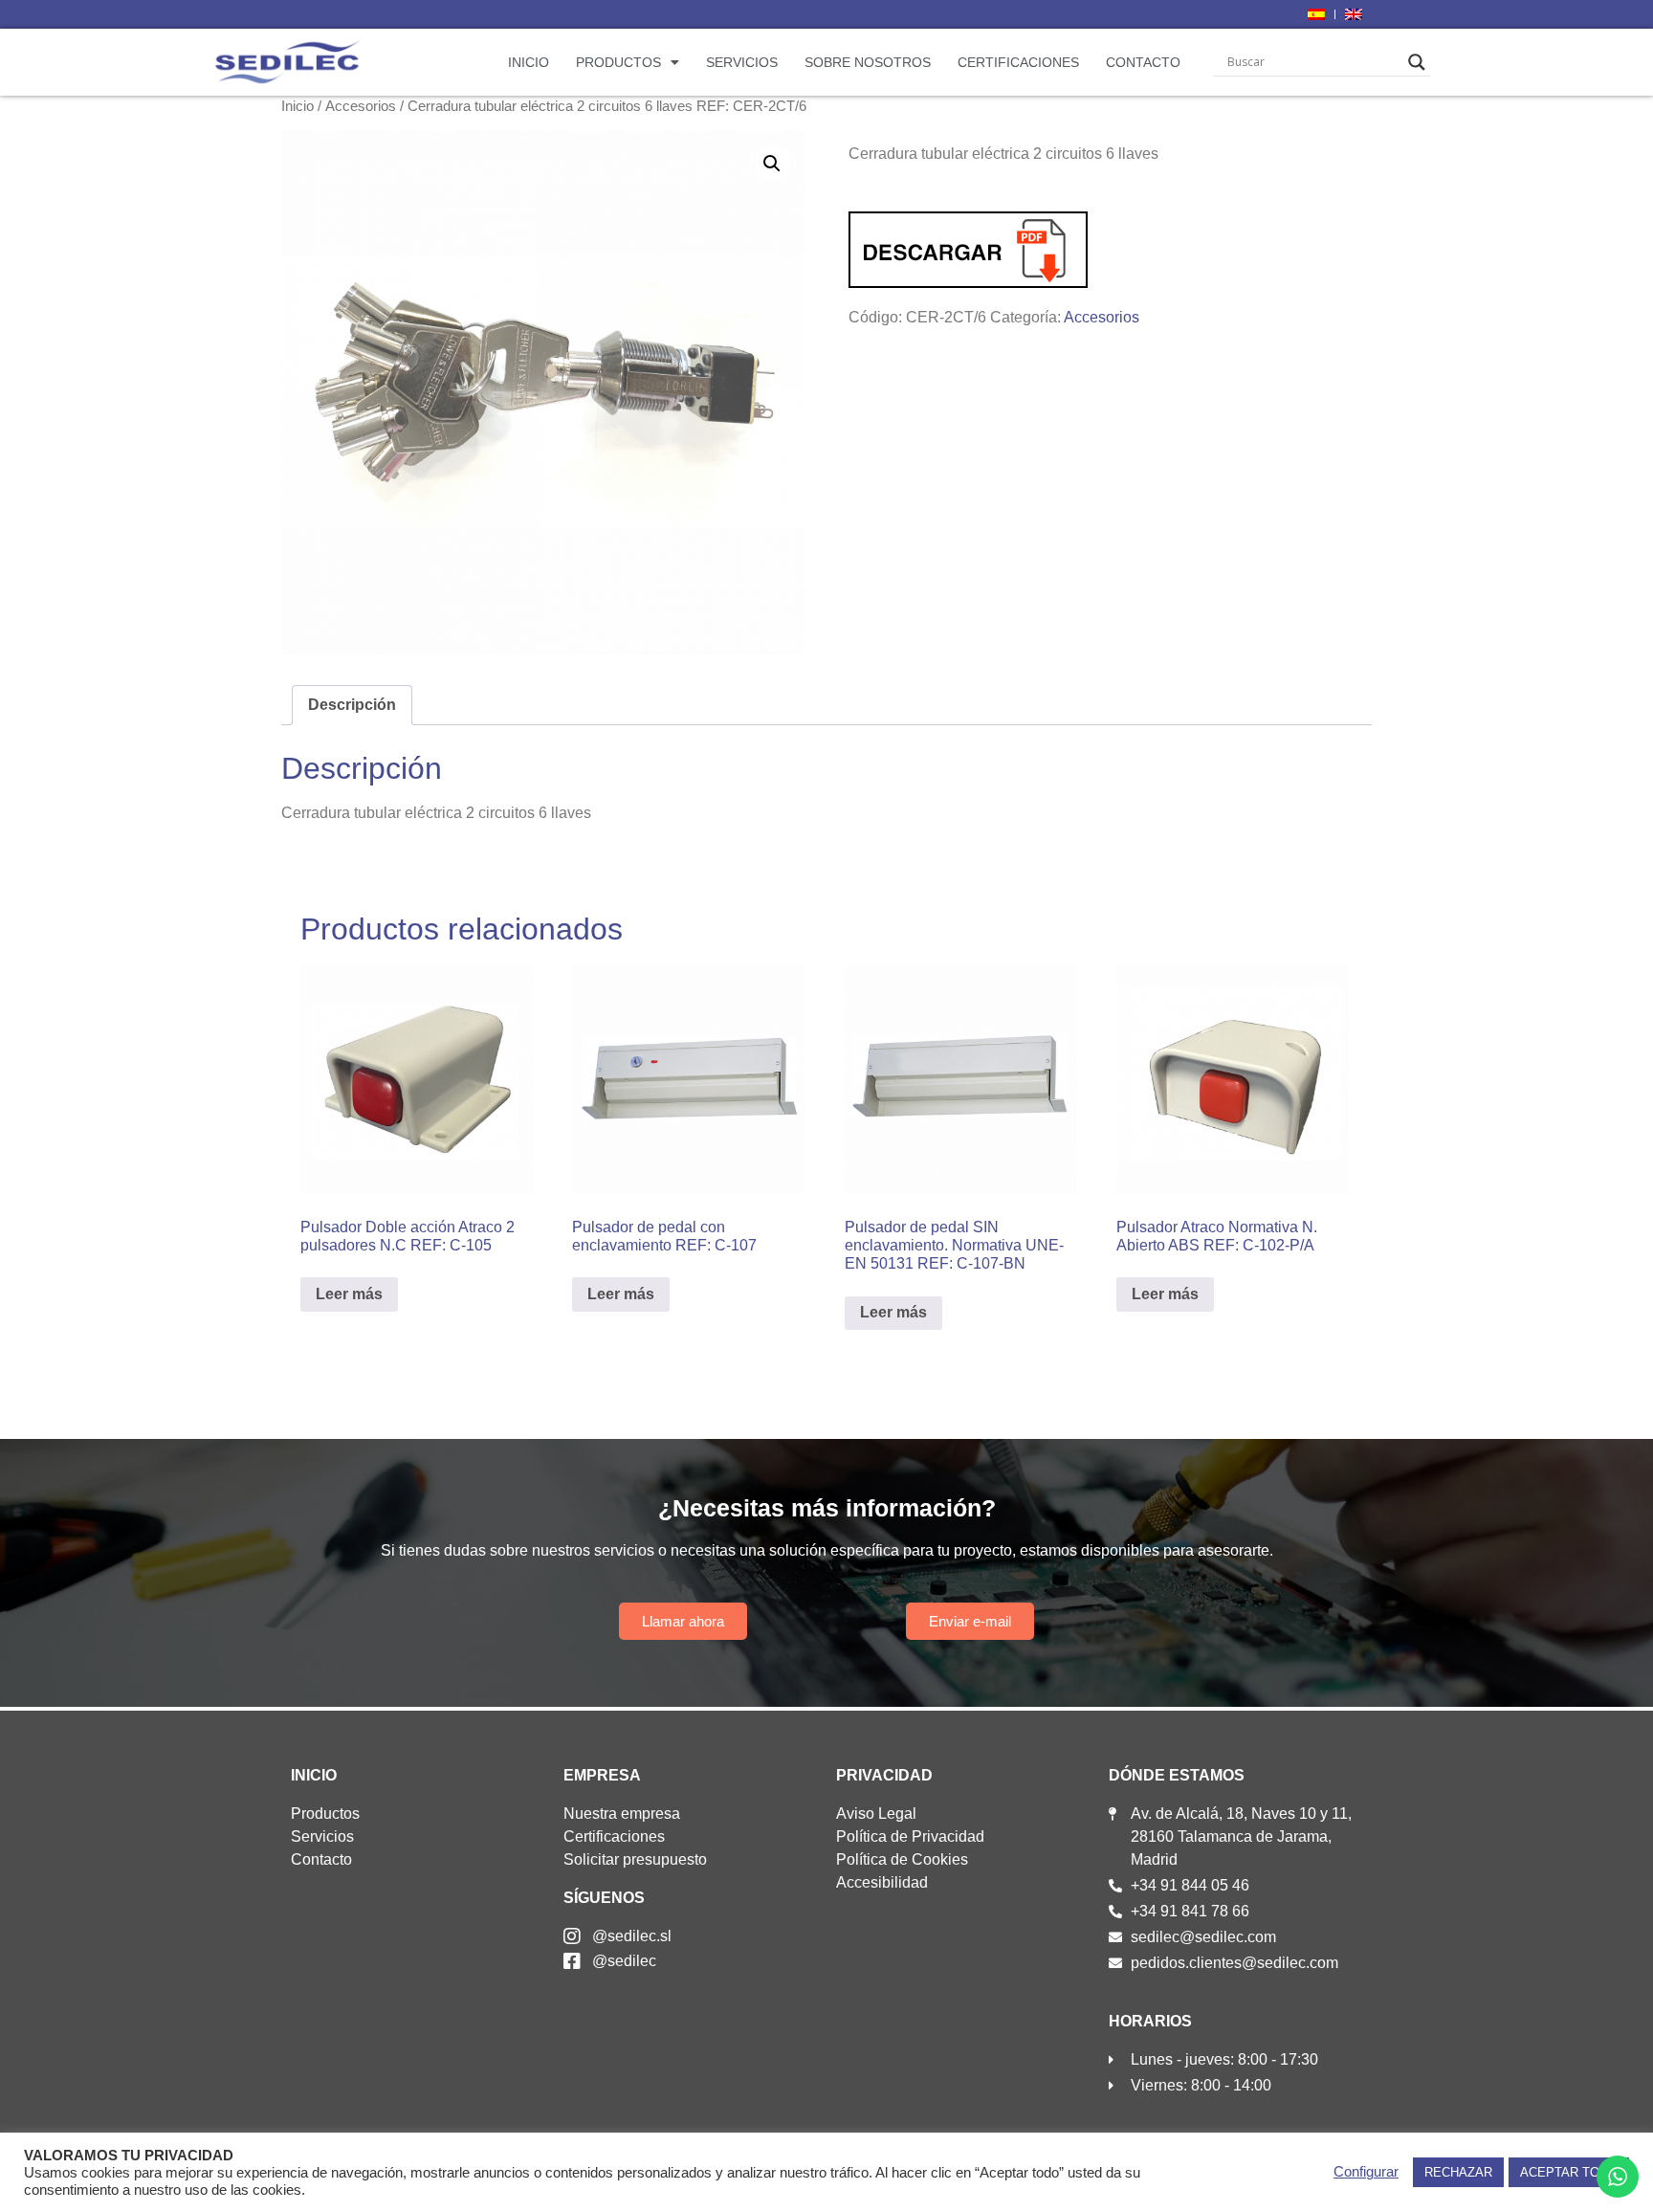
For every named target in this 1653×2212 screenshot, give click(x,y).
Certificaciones (1018, 62)
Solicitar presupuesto (635, 1859)
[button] (772, 164)
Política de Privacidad (910, 1836)
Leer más (349, 1294)
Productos (618, 62)
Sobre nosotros (868, 62)
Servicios (742, 62)
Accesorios (361, 106)
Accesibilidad (882, 1882)
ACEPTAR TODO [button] (1569, 2172)
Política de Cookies (902, 1859)
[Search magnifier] (1417, 62)
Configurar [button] (1366, 2172)
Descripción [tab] (352, 705)
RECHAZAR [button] (1458, 2172)
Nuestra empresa (622, 1814)
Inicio (529, 62)
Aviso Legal (876, 1814)
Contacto (1143, 62)
